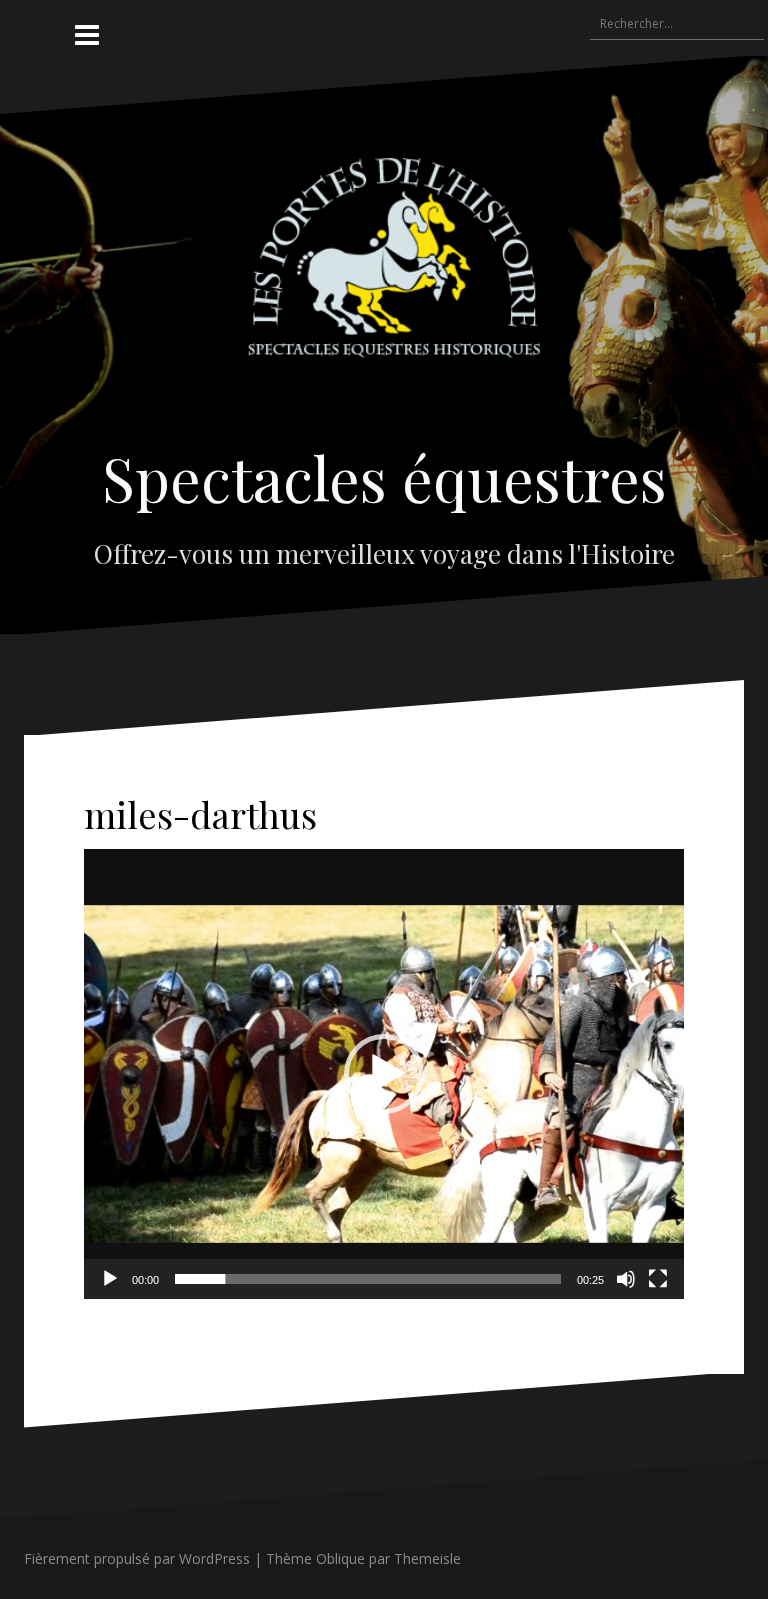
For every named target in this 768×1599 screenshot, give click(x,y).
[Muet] (626, 1279)
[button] (384, 1074)
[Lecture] (110, 1279)
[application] (384, 1074)
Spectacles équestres (384, 477)
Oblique (340, 1558)
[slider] (368, 1279)
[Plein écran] (658, 1279)
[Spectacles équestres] (384, 275)
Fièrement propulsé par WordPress (137, 1558)
